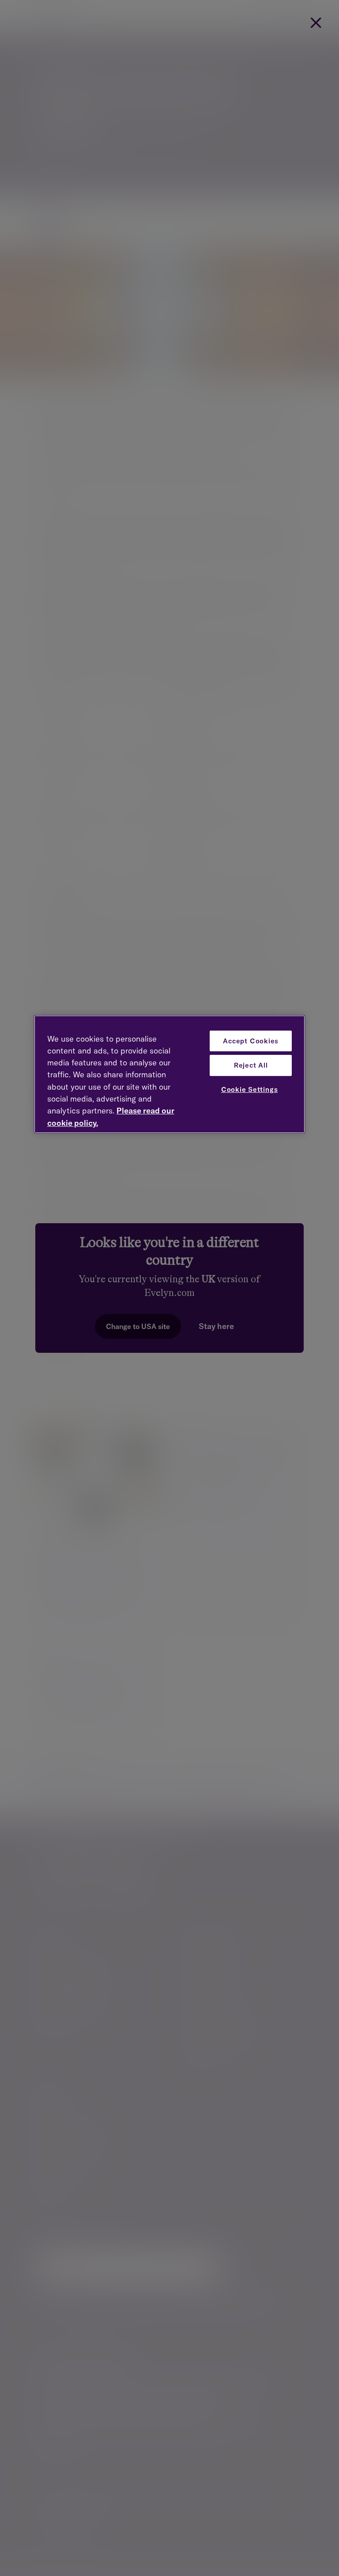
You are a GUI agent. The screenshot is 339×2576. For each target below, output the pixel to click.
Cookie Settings (250, 1089)
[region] (169, 1074)
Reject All (251, 1065)
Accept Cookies (251, 1041)
